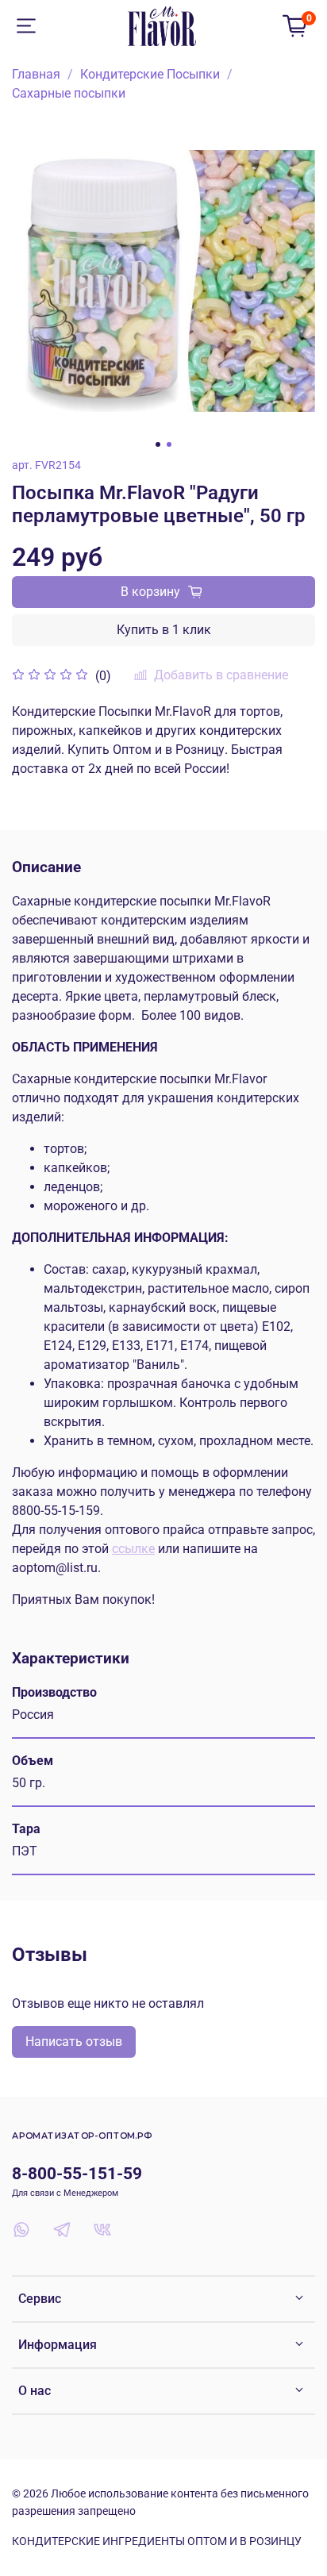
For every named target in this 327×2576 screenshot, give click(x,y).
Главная (36, 74)
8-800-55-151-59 (77, 2174)
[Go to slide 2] (169, 444)
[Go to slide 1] (158, 444)
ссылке (133, 1549)
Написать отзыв (74, 2042)
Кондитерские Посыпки (150, 74)
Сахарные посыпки (69, 93)
